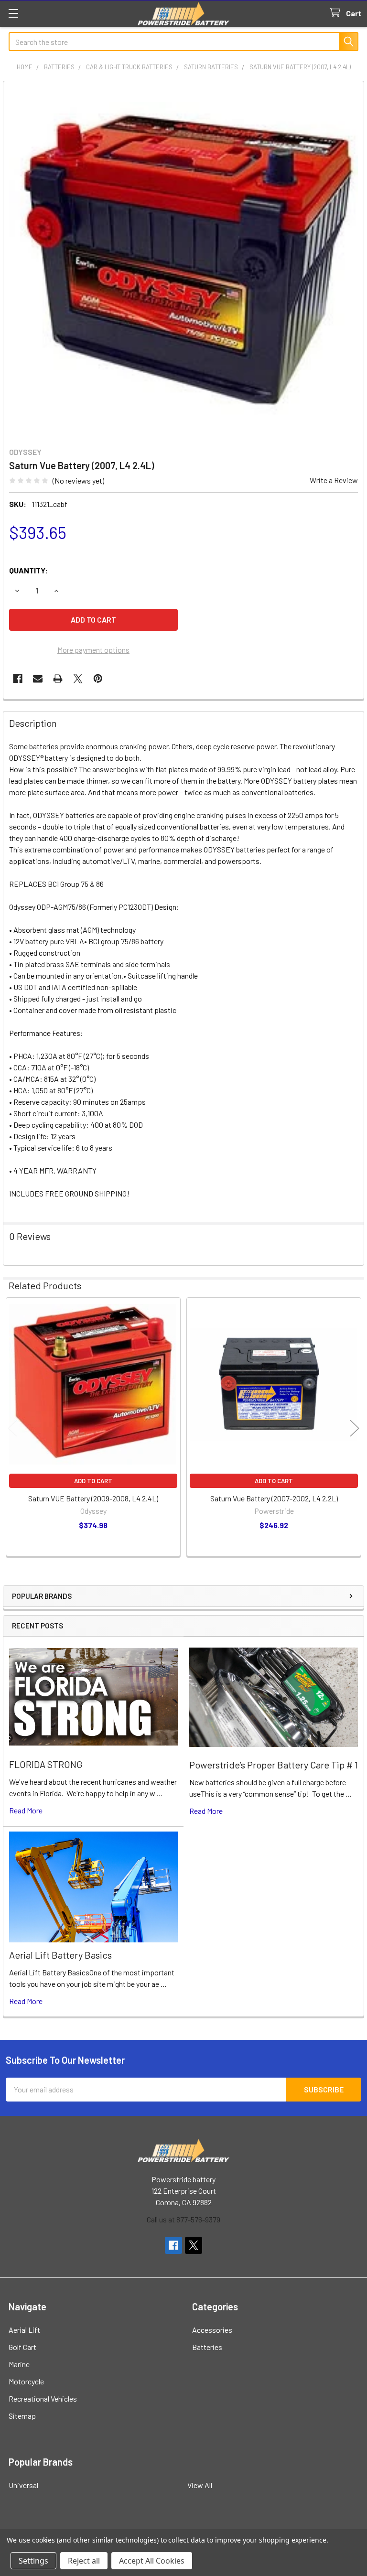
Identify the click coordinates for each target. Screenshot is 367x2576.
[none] (183, 261)
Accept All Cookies (152, 2561)
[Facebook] (18, 679)
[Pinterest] (98, 679)
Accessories (212, 2330)
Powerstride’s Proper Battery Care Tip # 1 (274, 1765)
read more (26, 1810)
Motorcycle (26, 2381)
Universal (23, 2485)
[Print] (58, 679)
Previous (12, 1428)
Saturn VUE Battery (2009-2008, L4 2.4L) (93, 1498)
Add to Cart (93, 1481)
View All (200, 2485)
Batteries (207, 2347)
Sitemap (22, 2416)
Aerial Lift (24, 2330)
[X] (78, 679)
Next (355, 1428)
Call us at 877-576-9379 (183, 2219)
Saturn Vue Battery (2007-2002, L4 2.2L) (274, 1498)
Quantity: (28, 570)
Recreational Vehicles (43, 2398)
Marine (19, 2364)
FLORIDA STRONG (46, 1764)
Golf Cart (22, 2347)
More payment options (93, 650)
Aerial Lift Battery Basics (60, 1955)
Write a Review (334, 480)
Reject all (84, 2561)
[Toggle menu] (13, 13)
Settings (33, 2561)
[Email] (38, 679)
